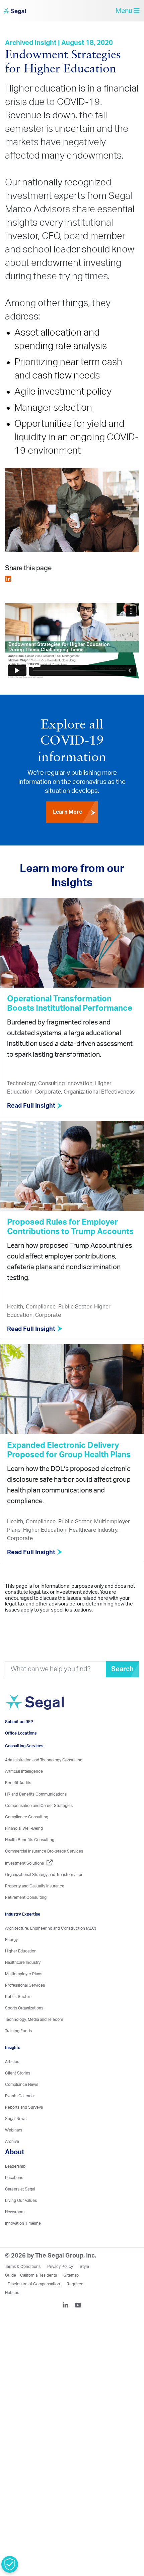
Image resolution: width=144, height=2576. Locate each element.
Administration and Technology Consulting (44, 1781)
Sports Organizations (24, 2029)
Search (122, 1674)
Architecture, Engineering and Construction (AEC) (51, 1949)
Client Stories (18, 2094)
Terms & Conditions (23, 2288)
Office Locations (21, 1754)
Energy (11, 1961)
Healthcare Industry (23, 1984)
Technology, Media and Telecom (34, 2041)
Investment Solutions (24, 1884)
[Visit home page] (49, 1719)
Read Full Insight (32, 1111)
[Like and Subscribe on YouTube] (78, 2327)
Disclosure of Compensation (34, 2305)
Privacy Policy (60, 2288)
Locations (14, 2199)
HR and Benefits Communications (36, 1815)
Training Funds (18, 2052)
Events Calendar (20, 2117)
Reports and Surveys (24, 2128)
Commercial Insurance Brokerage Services (44, 1872)
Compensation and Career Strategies (39, 1827)
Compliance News (22, 2106)
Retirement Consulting (26, 1919)
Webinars (14, 2151)
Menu (125, 13)
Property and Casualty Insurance (35, 1907)
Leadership (15, 2187)
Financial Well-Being (24, 1850)
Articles (12, 2083)
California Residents (39, 2296)
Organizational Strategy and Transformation (44, 1896)
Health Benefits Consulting (30, 1861)
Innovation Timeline (23, 2244)
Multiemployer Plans (24, 1995)
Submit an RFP (19, 1743)
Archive (12, 2163)
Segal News (16, 2140)
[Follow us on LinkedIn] (68, 2327)
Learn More (67, 809)
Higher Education (21, 1972)
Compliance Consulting (27, 1838)
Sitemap (71, 2296)
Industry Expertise (23, 1935)
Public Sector (18, 2018)
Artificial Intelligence (24, 1793)
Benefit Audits (18, 1804)
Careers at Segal (20, 2210)
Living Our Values (21, 2222)
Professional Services (25, 2006)
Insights (13, 2069)
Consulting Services (24, 1767)
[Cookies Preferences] (10, 2564)
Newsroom (15, 2233)
